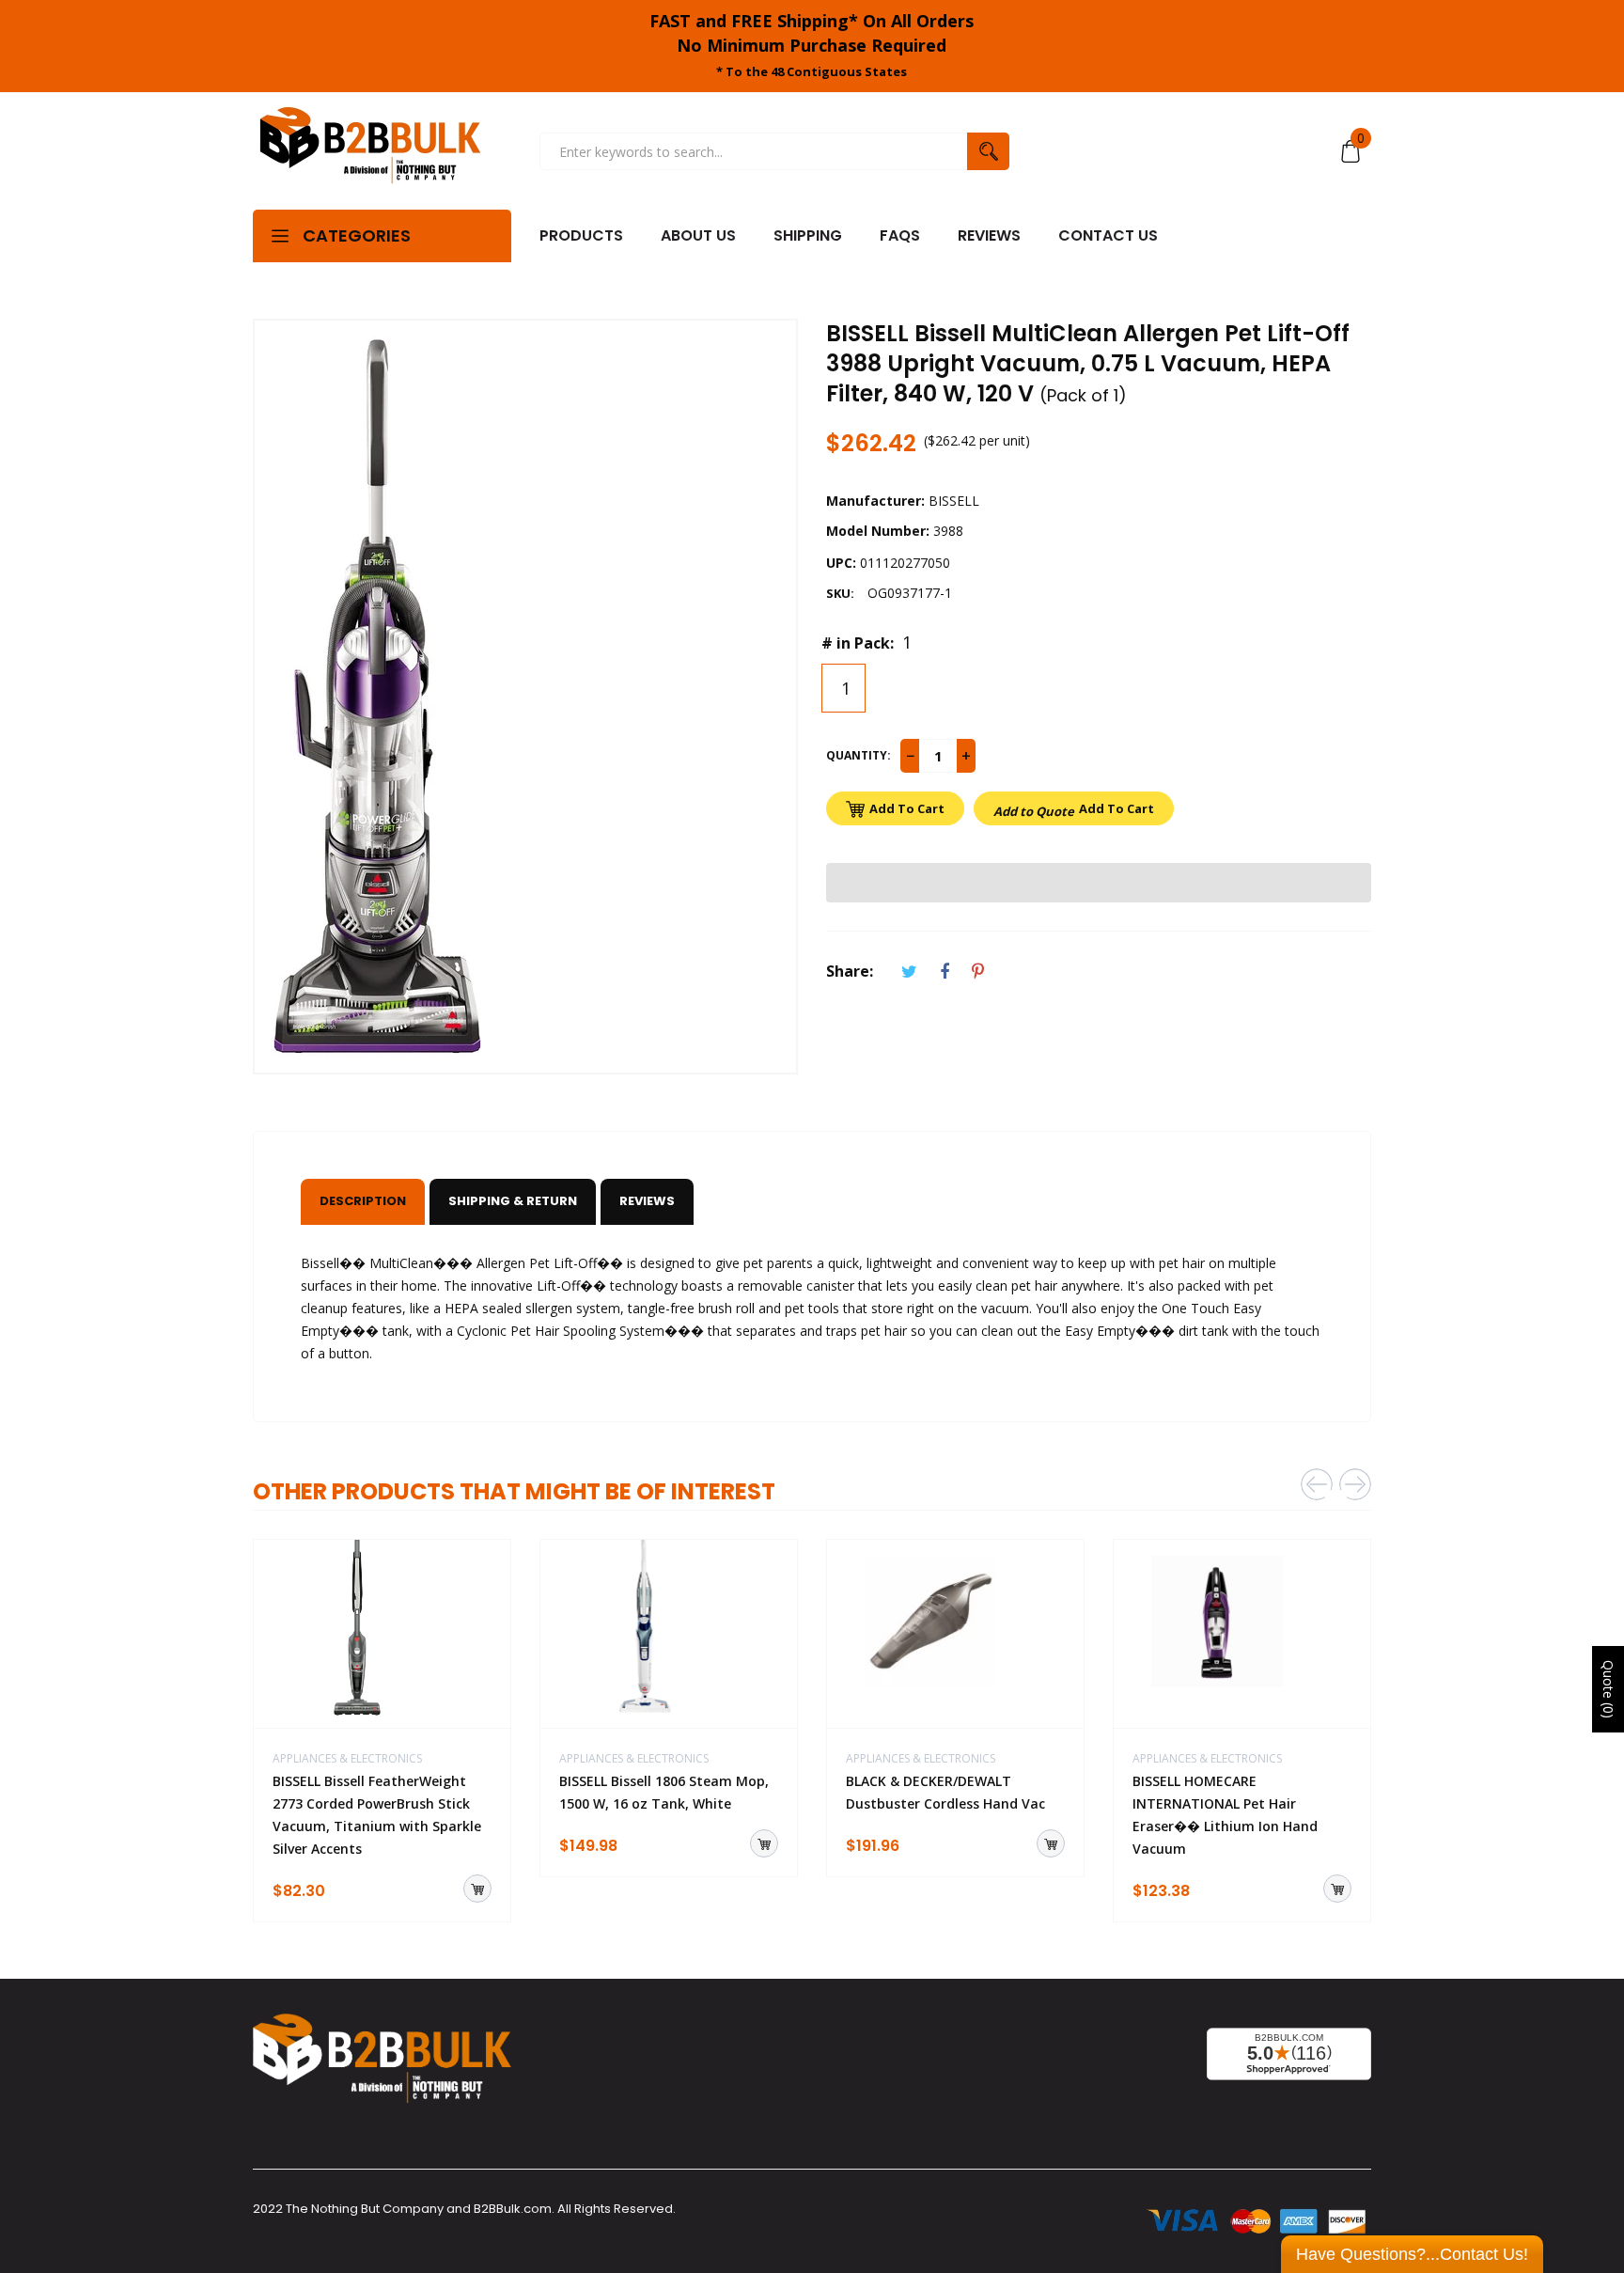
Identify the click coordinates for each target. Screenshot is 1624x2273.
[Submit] (477, 1889)
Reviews (647, 1201)
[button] (1099, 883)
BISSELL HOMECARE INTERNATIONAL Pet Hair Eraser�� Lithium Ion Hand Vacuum (1225, 1815)
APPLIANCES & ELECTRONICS (347, 1758)
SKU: (840, 593)
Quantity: (859, 755)
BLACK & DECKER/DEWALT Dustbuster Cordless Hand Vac (945, 1792)
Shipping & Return (513, 1201)
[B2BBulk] (370, 151)
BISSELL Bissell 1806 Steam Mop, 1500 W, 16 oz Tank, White (664, 1792)
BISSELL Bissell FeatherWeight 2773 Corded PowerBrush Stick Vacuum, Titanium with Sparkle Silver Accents (377, 1815)
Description (363, 1201)
